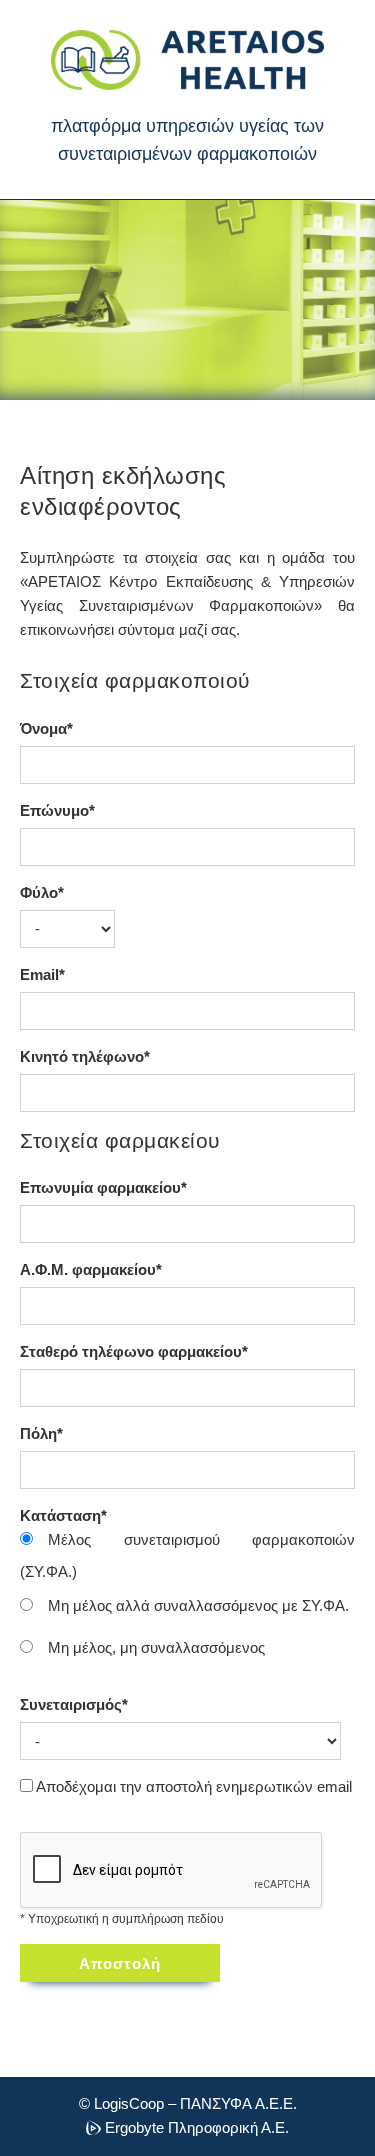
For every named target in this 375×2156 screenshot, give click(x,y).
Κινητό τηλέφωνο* (85, 1056)
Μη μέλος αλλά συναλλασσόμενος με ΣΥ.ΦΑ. (198, 1605)
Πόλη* (41, 1433)
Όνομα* (46, 728)
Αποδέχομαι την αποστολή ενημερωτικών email (194, 1786)
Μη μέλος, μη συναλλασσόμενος (156, 1647)
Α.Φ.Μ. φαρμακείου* (91, 1269)
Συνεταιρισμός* (74, 1704)
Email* (42, 974)
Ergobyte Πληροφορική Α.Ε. (197, 2128)
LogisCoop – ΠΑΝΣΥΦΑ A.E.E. (195, 2103)
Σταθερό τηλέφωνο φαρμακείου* (134, 1351)
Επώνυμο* (57, 810)
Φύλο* (42, 892)
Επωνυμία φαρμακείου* (103, 1187)
